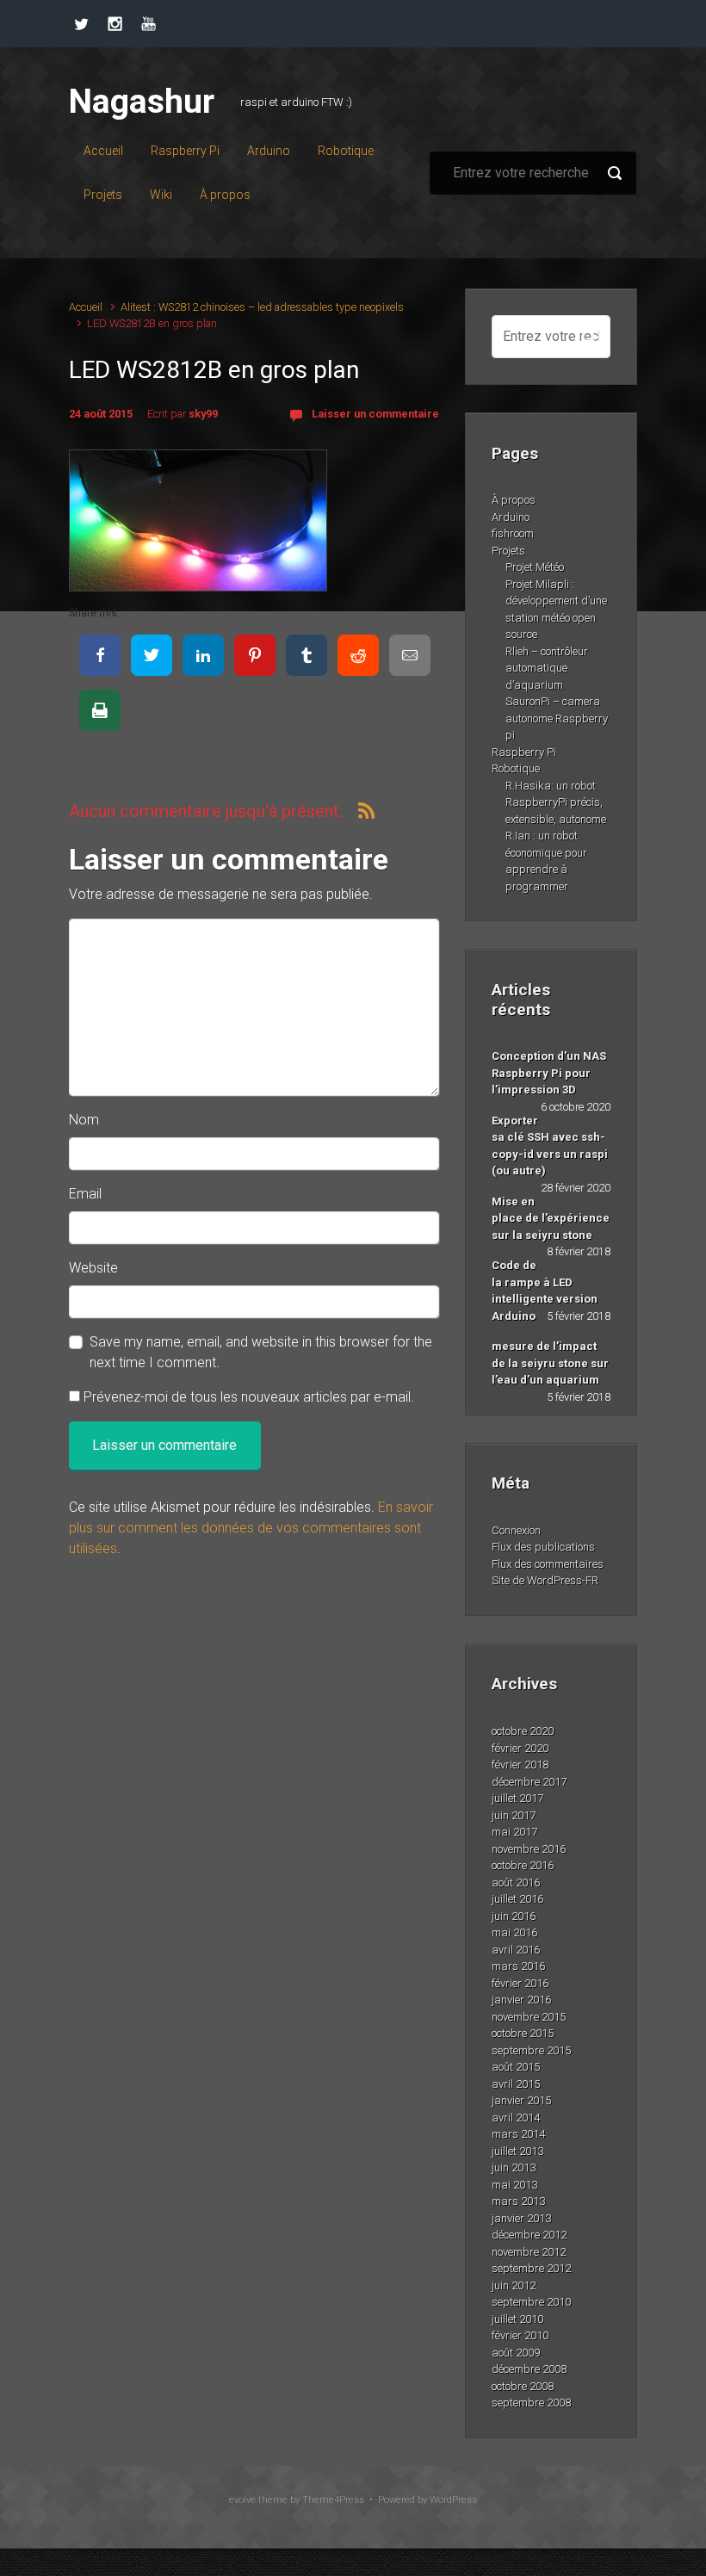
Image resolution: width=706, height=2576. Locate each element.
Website (93, 1268)
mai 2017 (514, 1832)
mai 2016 (514, 1932)
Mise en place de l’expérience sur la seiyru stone (551, 1218)
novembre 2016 (529, 1849)
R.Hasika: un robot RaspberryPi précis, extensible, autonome (556, 802)
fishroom (513, 533)
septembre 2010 (531, 2302)
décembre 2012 (529, 2235)
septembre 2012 (531, 2268)
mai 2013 (514, 2185)
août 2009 (516, 2353)
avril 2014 (516, 2118)
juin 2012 (514, 2285)
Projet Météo (535, 567)
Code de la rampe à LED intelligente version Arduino (545, 1291)
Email (85, 1194)
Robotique (516, 768)
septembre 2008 (531, 2403)
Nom (84, 1120)
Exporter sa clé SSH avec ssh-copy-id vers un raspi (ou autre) (550, 1146)
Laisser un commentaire (375, 414)
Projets (508, 551)
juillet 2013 (517, 2151)
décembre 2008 (529, 2369)
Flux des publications (543, 1547)
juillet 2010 (517, 2319)
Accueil (86, 307)
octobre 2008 (523, 2386)
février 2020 (520, 1748)
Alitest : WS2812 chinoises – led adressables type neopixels (262, 307)
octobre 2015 (523, 2033)
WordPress (453, 2500)
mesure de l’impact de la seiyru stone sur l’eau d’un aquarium (550, 1363)
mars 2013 (518, 2201)
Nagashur (142, 102)
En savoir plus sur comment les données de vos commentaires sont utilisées (251, 1528)
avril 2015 (516, 2084)
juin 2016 (514, 1916)
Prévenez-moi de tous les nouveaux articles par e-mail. (249, 1397)
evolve (242, 2500)
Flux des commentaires (548, 1564)
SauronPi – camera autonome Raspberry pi (557, 718)
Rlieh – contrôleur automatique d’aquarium (547, 668)
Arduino (511, 517)
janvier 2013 (521, 2218)
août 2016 (516, 1882)
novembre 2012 (529, 2252)
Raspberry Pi (524, 752)
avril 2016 (516, 1950)
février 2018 (520, 1765)
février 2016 (520, 1983)
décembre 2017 (529, 1782)
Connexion (516, 1530)
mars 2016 (518, 1966)
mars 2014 (518, 2134)
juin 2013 (514, 2167)
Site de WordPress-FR (545, 1580)
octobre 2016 (523, 1865)
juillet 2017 (517, 1798)
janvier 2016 (521, 2000)
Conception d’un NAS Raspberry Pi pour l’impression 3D (549, 1073)
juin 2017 (514, 1815)
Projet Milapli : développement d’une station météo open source (556, 610)
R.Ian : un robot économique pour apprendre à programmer (546, 861)
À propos (514, 500)
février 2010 (520, 2335)
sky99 (203, 414)
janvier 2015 (521, 2100)
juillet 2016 (517, 1899)
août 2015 (516, 2067)
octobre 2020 (523, 1731)
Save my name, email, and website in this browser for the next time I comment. (261, 1352)
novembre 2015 (529, 2017)
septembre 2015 (531, 2050)
